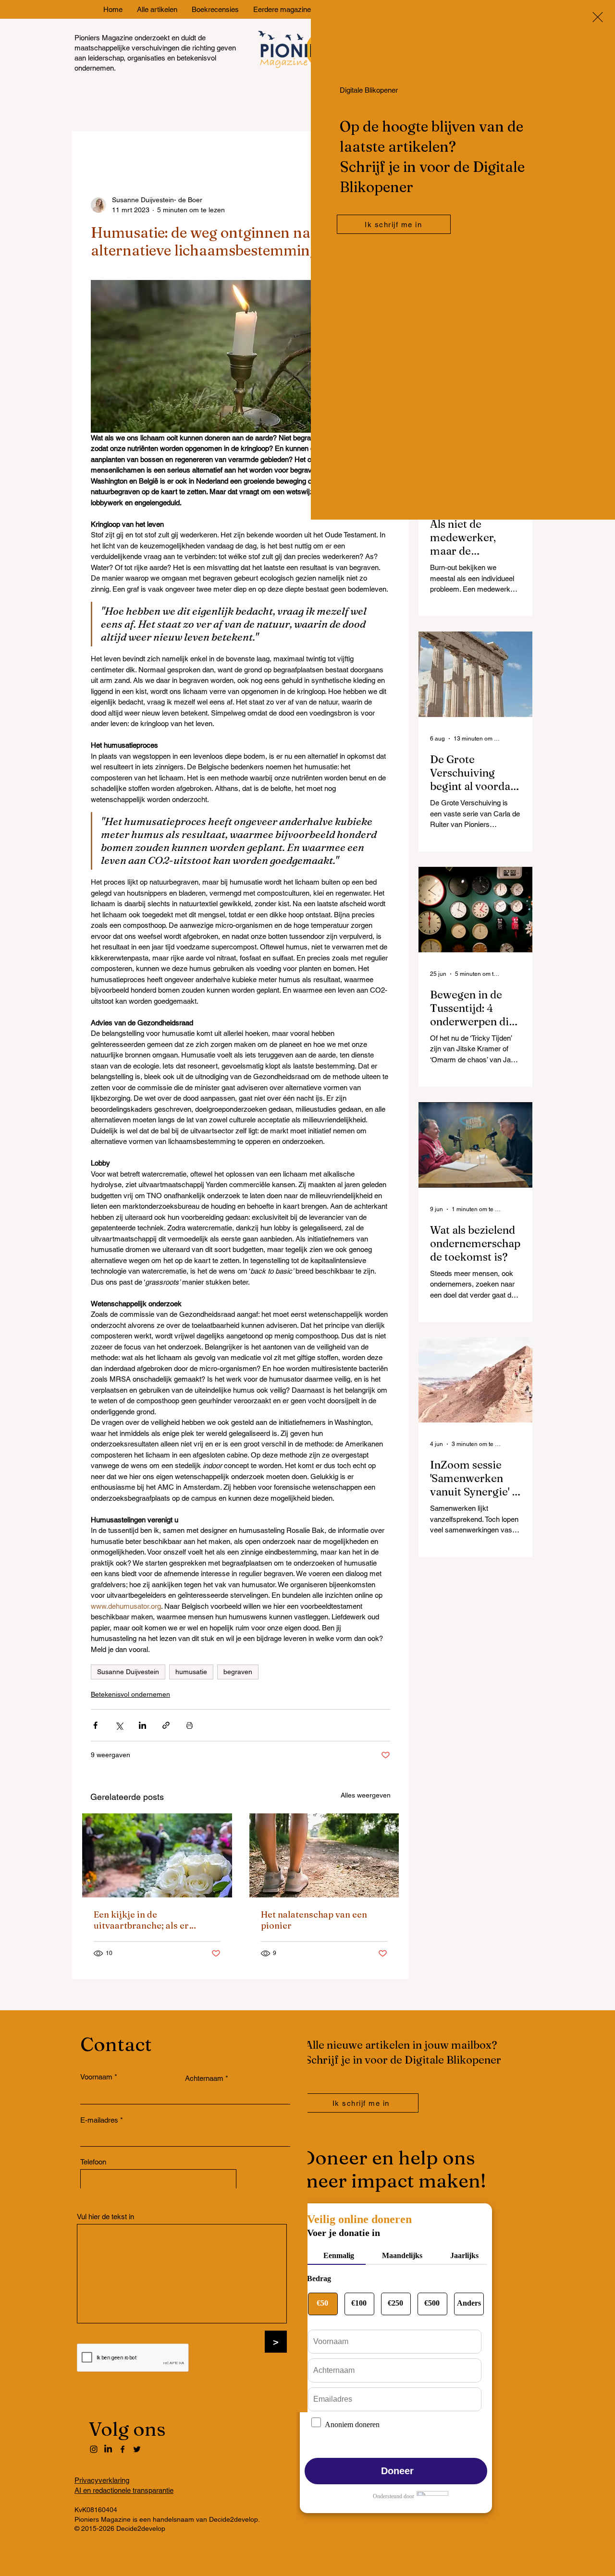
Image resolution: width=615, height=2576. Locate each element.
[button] (598, 17)
